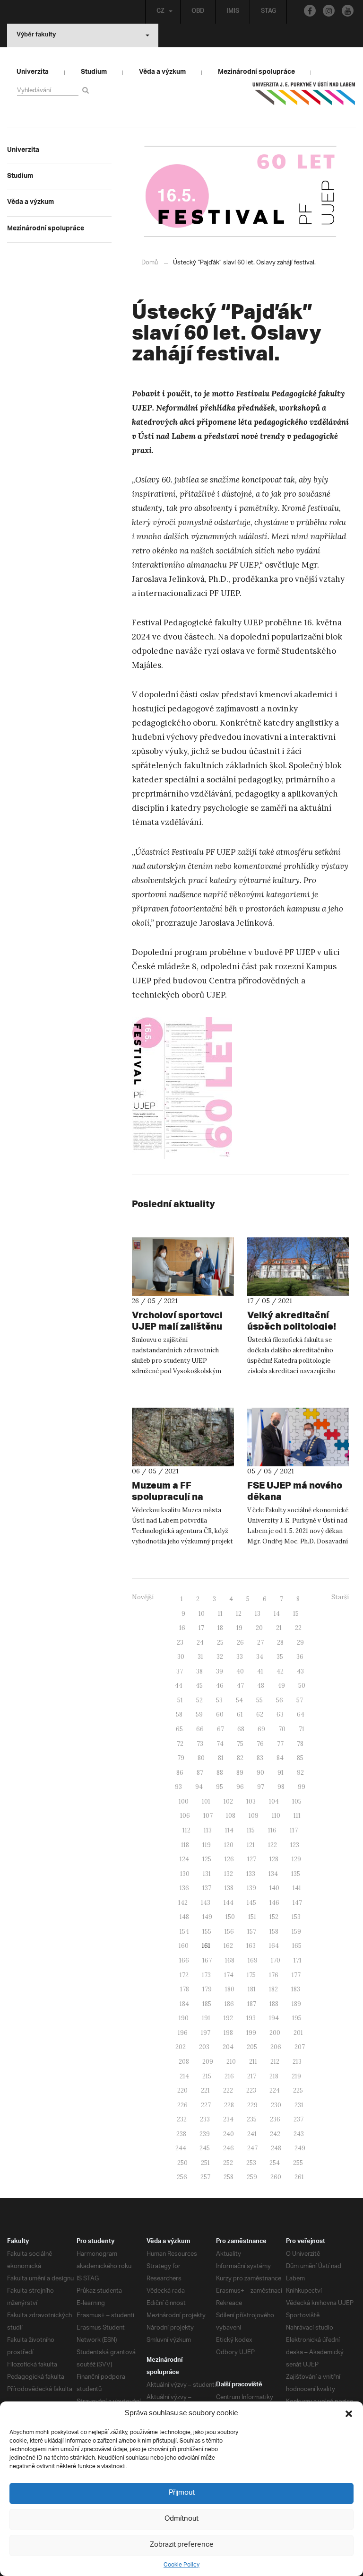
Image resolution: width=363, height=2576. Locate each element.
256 (182, 2177)
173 (206, 1975)
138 (229, 1888)
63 (280, 1714)
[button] (349, 2414)
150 (230, 1917)
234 (228, 2119)
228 (229, 2105)
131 (207, 1874)
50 (302, 1686)
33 (240, 1657)
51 (180, 1700)
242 (275, 2134)
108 (231, 1816)
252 (228, 2163)
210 (231, 2062)
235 (252, 2119)
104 (274, 1801)
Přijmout (182, 2493)
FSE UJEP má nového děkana (295, 1491)
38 (199, 1671)
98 (281, 1787)
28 (280, 1643)
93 (178, 1787)
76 (260, 1744)
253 (251, 2163)
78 (300, 1744)
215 (207, 2076)
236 (275, 2119)
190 (184, 2018)
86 (180, 1773)
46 (220, 1686)
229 (252, 2105)
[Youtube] (348, 11)
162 (228, 1946)
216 (229, 2076)
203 (204, 2047)
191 (206, 2018)
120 (229, 1845)
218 (274, 2076)
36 (300, 1657)
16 (182, 1628)
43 (300, 1671)
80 (201, 1758)
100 (184, 1801)
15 (296, 1614)
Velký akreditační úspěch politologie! (292, 1320)
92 (300, 1773)
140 (274, 1888)
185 (207, 2004)
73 (200, 1744)
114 (229, 1830)
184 (184, 2004)
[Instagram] (329, 11)
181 (252, 1989)
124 (184, 1859)
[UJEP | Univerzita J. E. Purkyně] (304, 97)
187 (252, 2004)
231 (299, 2105)
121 (251, 1845)
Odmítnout (181, 2519)
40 (240, 1671)
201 (298, 2033)
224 (275, 2090)
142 (183, 1903)
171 (298, 1960)
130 (185, 1874)
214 (184, 2076)
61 (240, 1714)
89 (240, 1773)
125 (207, 1859)
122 (272, 1845)
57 (300, 1700)
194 (274, 2018)
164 (274, 1946)
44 (179, 1686)
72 (180, 1744)
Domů (150, 263)
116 (272, 1830)
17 (201, 1628)
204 (228, 2047)
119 (207, 1845)
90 (260, 1773)
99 (302, 1787)
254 (275, 2163)
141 (297, 1888)
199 (251, 2033)
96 (240, 1787)
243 (299, 2134)
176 (274, 1975)
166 (184, 1960)
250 (182, 2163)
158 (274, 1932)
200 (275, 2033)
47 (240, 1686)
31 (200, 1657)
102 (228, 1801)
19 (239, 1628)
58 (179, 1714)
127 (252, 1859)
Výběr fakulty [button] (36, 35)
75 (240, 1744)
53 (219, 1700)
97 (261, 1787)
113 (208, 1830)
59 (199, 1714)
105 (297, 1801)
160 (184, 1946)
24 (200, 1643)
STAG (268, 12)
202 (181, 2047)
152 (274, 1917)
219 (296, 2076)
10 (202, 1614)
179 (207, 1989)
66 (200, 1729)
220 (182, 2090)
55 (259, 1700)
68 (241, 1729)
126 (229, 1859)
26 (240, 1643)
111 (297, 1816)
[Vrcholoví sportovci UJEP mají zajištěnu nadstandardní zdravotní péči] (183, 1267)
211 (253, 2062)
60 (220, 1714)
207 (300, 2047)
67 (220, 1729)
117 (294, 1830)
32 (220, 1657)
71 (302, 1729)
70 (282, 1729)
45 (199, 1686)
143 (206, 1903)
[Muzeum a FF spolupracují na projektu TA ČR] (183, 1437)
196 (183, 2033)
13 (258, 1614)
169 (253, 1960)
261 (299, 2177)
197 (206, 2033)
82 (240, 1758)
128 (274, 1859)
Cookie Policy (181, 2565)
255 (298, 2163)
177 (296, 1975)
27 (260, 1643)
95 (220, 1787)
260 (276, 2177)
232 (182, 2119)
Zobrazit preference (182, 2545)
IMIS (233, 12)
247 (252, 2148)
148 (184, 1917)
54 (239, 1700)
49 (281, 1686)
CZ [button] (160, 12)
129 (296, 1859)
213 (297, 2062)
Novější (143, 1597)
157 (252, 1932)
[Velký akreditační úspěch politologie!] (298, 1267)
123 (295, 1845)
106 (185, 1816)
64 (301, 1714)
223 (251, 2090)
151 (252, 1917)
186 (229, 2004)
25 (220, 1643)
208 (184, 2062)
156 (229, 1932)
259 (252, 2177)
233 (205, 2119)
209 (208, 2062)
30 (181, 1657)
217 (252, 2076)
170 (276, 1960)
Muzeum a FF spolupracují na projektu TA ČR (168, 1496)
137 (207, 1888)
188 (274, 2004)
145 (251, 1903)
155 (207, 1932)
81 (221, 1758)
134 (273, 1874)
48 (261, 1686)
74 (220, 1744)
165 (297, 1946)
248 (276, 2148)
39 (220, 1671)
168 (230, 1960)
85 (300, 1758)
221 (205, 2090)
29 (300, 1643)
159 (296, 1932)
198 (228, 2033)
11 (220, 1614)
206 (276, 2047)
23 (180, 1643)
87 (200, 1773)
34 (260, 1657)
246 (229, 2148)
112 (186, 1830)
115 (251, 1830)
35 (280, 1657)
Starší (340, 1597)
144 (229, 1903)
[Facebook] (310, 11)
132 (229, 1874)
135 (296, 1874)
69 (261, 1729)
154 (184, 1932)
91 (281, 1773)
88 (220, 1773)
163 (251, 1946)
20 (259, 1628)
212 (275, 2062)
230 (276, 2105)
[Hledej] (87, 90)
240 (229, 2134)
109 (254, 1816)
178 (185, 1989)
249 (300, 2148)
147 (297, 1903)
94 (199, 1787)
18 (220, 1628)
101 (206, 1801)
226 (182, 2105)
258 (229, 2177)
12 (239, 1614)
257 (205, 2177)
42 (280, 1671)
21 (279, 1628)
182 (273, 1989)
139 (251, 1888)
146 (274, 1903)
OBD (198, 12)
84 (280, 1758)
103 (251, 1801)
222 (228, 2090)
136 (184, 1888)
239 (205, 2134)
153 (296, 1917)
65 (179, 1729)
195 (297, 2018)
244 (181, 2148)
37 (180, 1671)
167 (207, 1960)
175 (251, 1975)
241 (252, 2134)
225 (298, 2090)
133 (251, 1874)
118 (185, 1845)
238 (181, 2134)
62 (260, 1714)
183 (296, 1989)
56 (280, 1700)
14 (277, 1614)
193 (251, 2018)
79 (181, 1758)
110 (276, 1816)
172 (184, 1975)
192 (228, 2018)
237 (298, 2119)
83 (260, 1758)
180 (230, 1989)
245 (205, 2148)
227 (206, 2105)
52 (199, 1700)
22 (298, 1628)
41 (260, 1671)
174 (229, 1975)
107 (208, 1816)
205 (252, 2047)
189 (296, 2004)
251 (205, 2163)
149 (207, 1917)
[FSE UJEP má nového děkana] (298, 1437)
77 (280, 1744)
